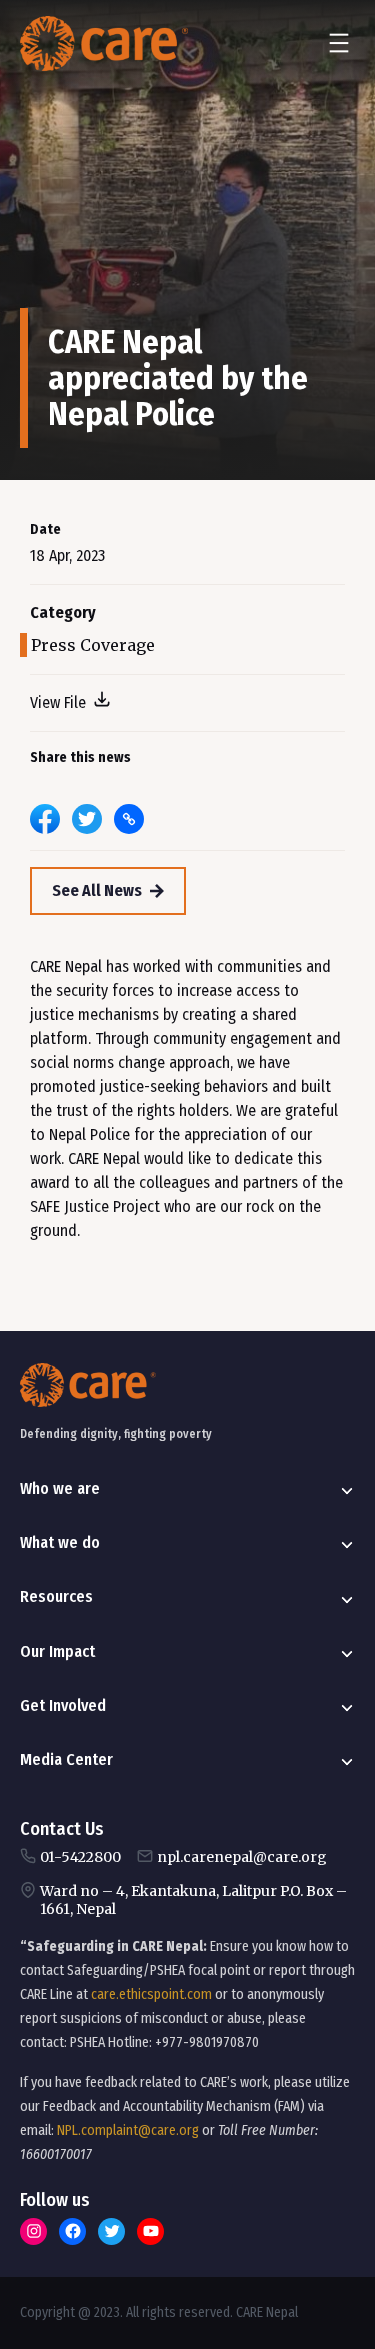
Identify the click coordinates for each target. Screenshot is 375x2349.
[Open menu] (339, 43)
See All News (97, 890)
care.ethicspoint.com (151, 1994)
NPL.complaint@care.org (128, 2130)
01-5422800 (80, 1857)
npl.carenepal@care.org (242, 1857)
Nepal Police (89, 1134)
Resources (56, 1596)
